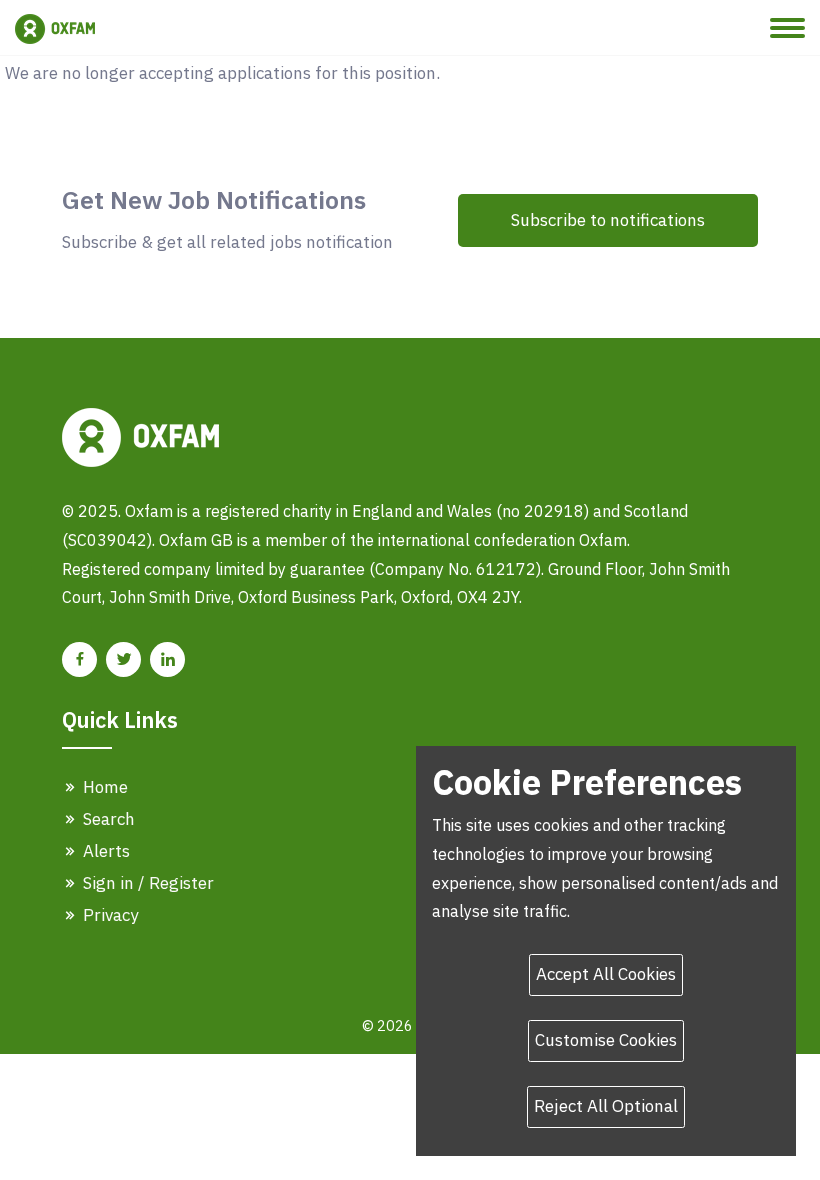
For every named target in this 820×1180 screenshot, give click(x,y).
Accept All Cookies (606, 974)
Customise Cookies (606, 1040)
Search (107, 819)
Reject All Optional (606, 1106)
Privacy (108, 915)
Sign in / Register (146, 883)
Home (103, 787)
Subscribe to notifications (608, 220)
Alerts (104, 851)
